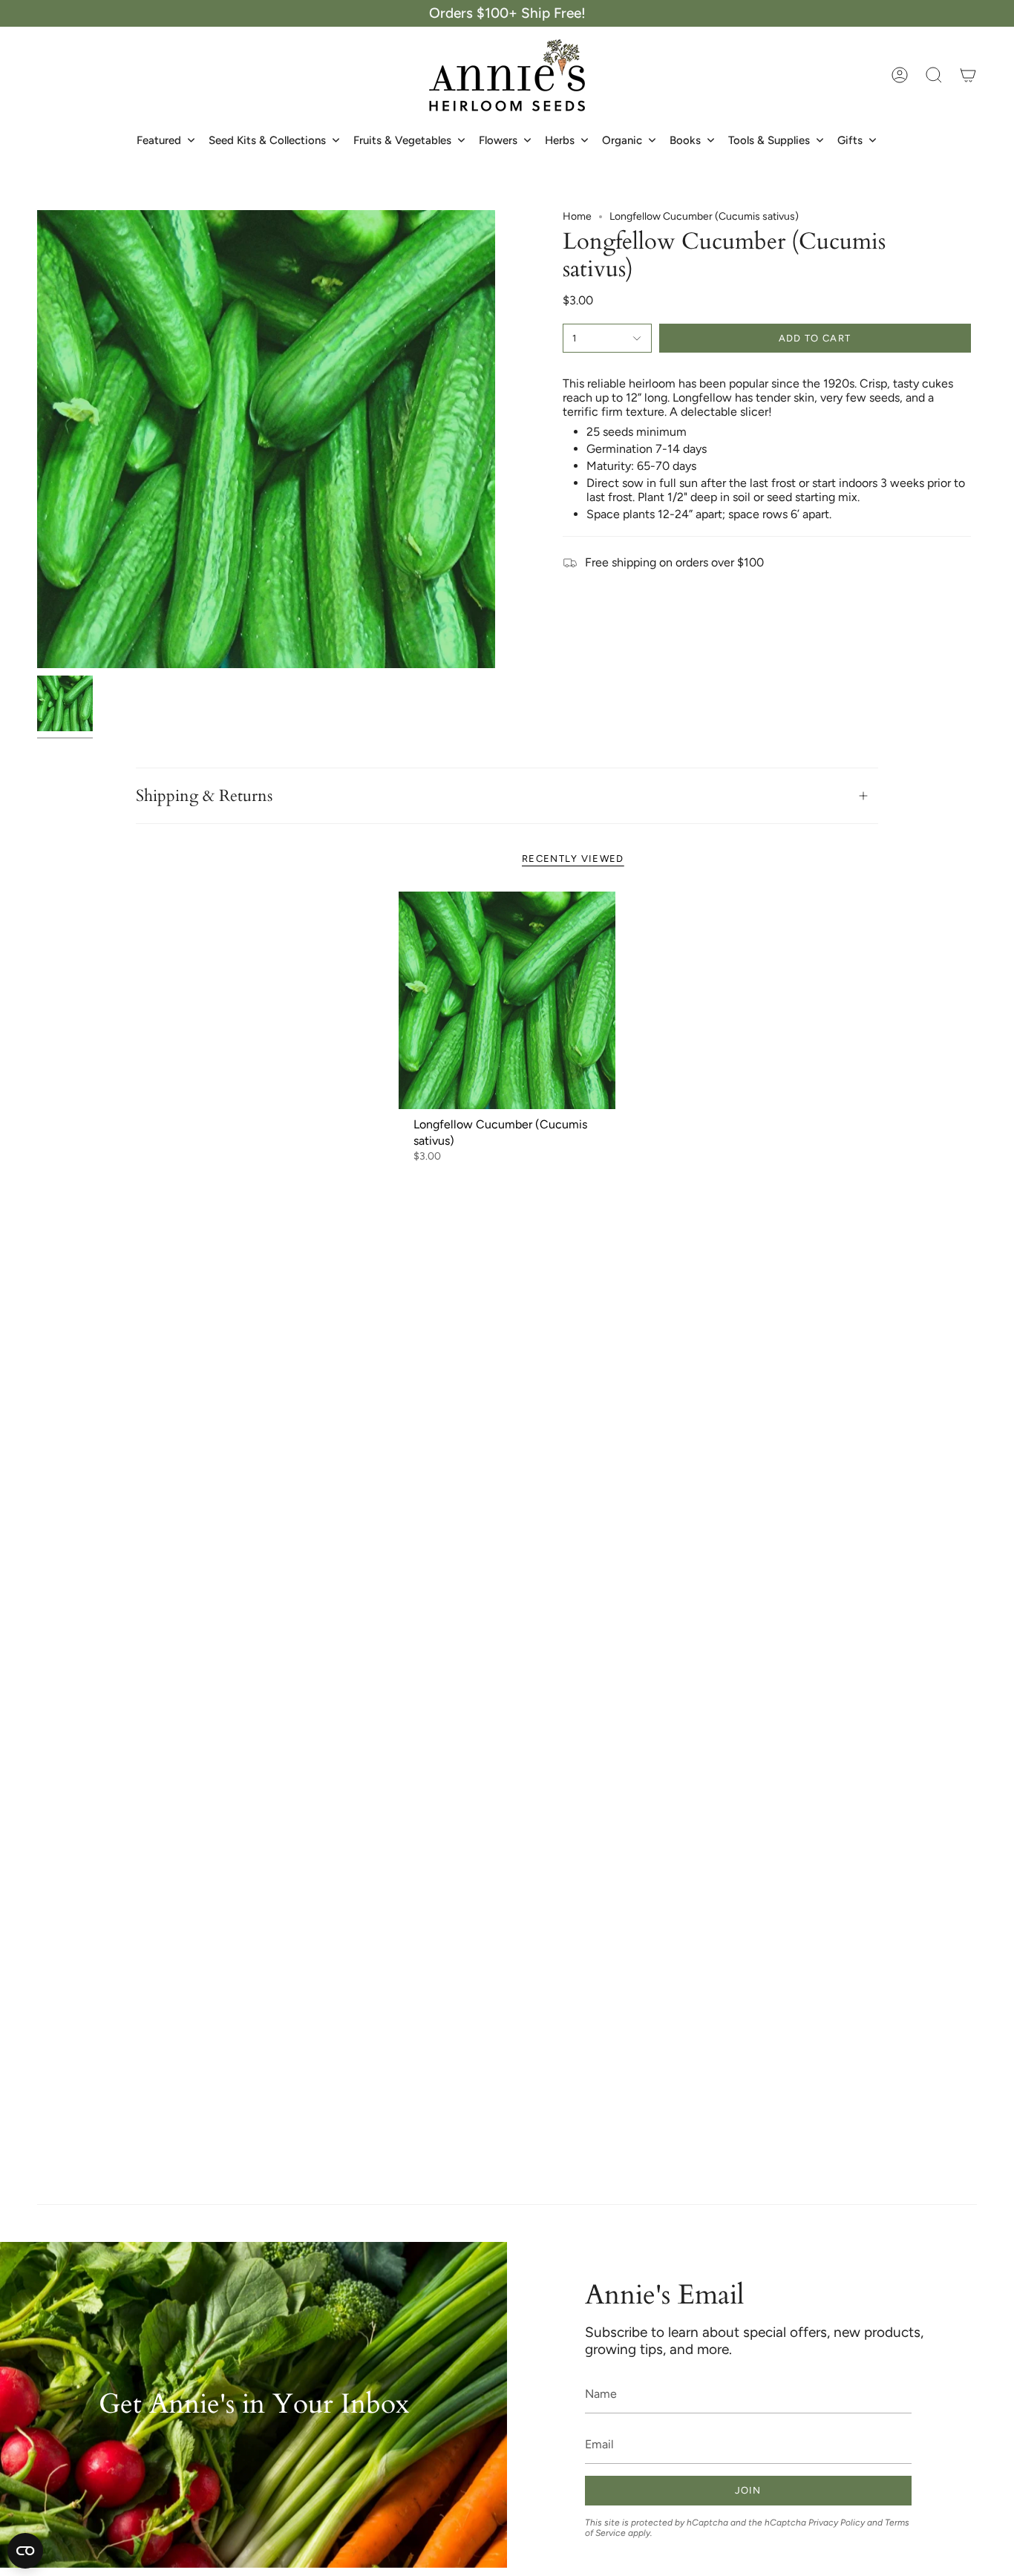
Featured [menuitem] (159, 140)
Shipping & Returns (204, 796)
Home (577, 216)
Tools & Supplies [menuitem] (769, 140)
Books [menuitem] (685, 140)
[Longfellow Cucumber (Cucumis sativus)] (507, 1000)
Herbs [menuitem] (560, 140)
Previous (37, 439)
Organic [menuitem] (622, 140)
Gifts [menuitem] (850, 140)
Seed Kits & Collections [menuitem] (267, 140)
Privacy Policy (837, 2523)
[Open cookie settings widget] (25, 2551)
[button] (934, 75)
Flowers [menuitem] (498, 140)
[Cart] (968, 75)
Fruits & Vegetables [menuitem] (402, 140)
